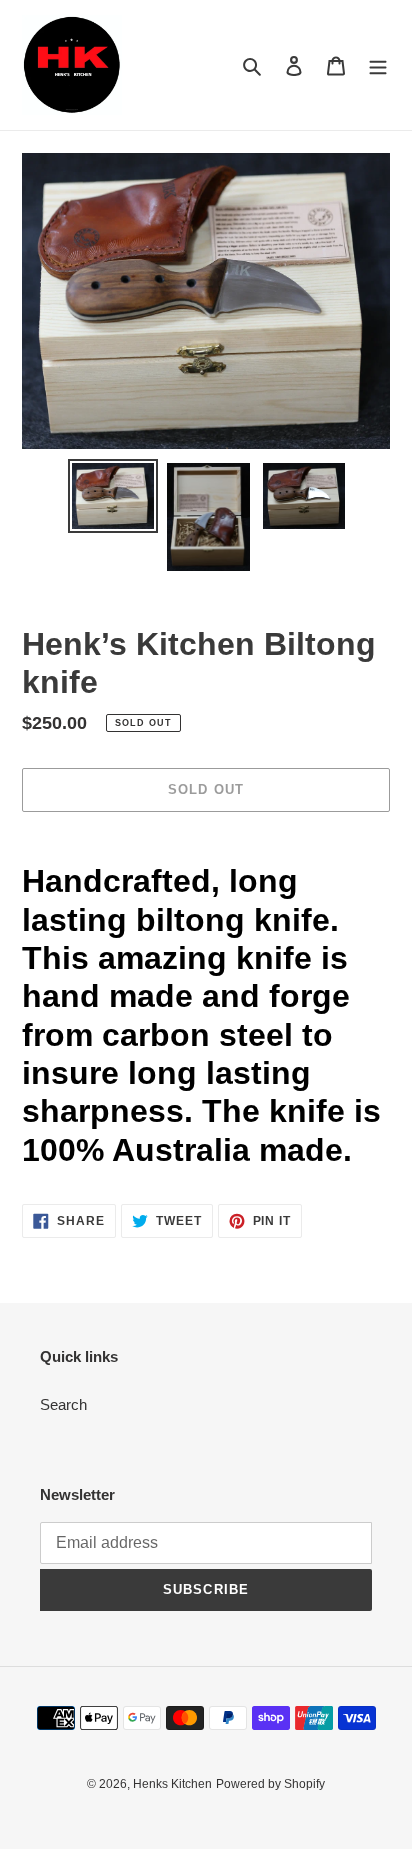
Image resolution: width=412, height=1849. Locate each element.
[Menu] (378, 65)
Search (63, 1404)
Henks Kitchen (172, 1784)
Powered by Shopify (270, 1784)
